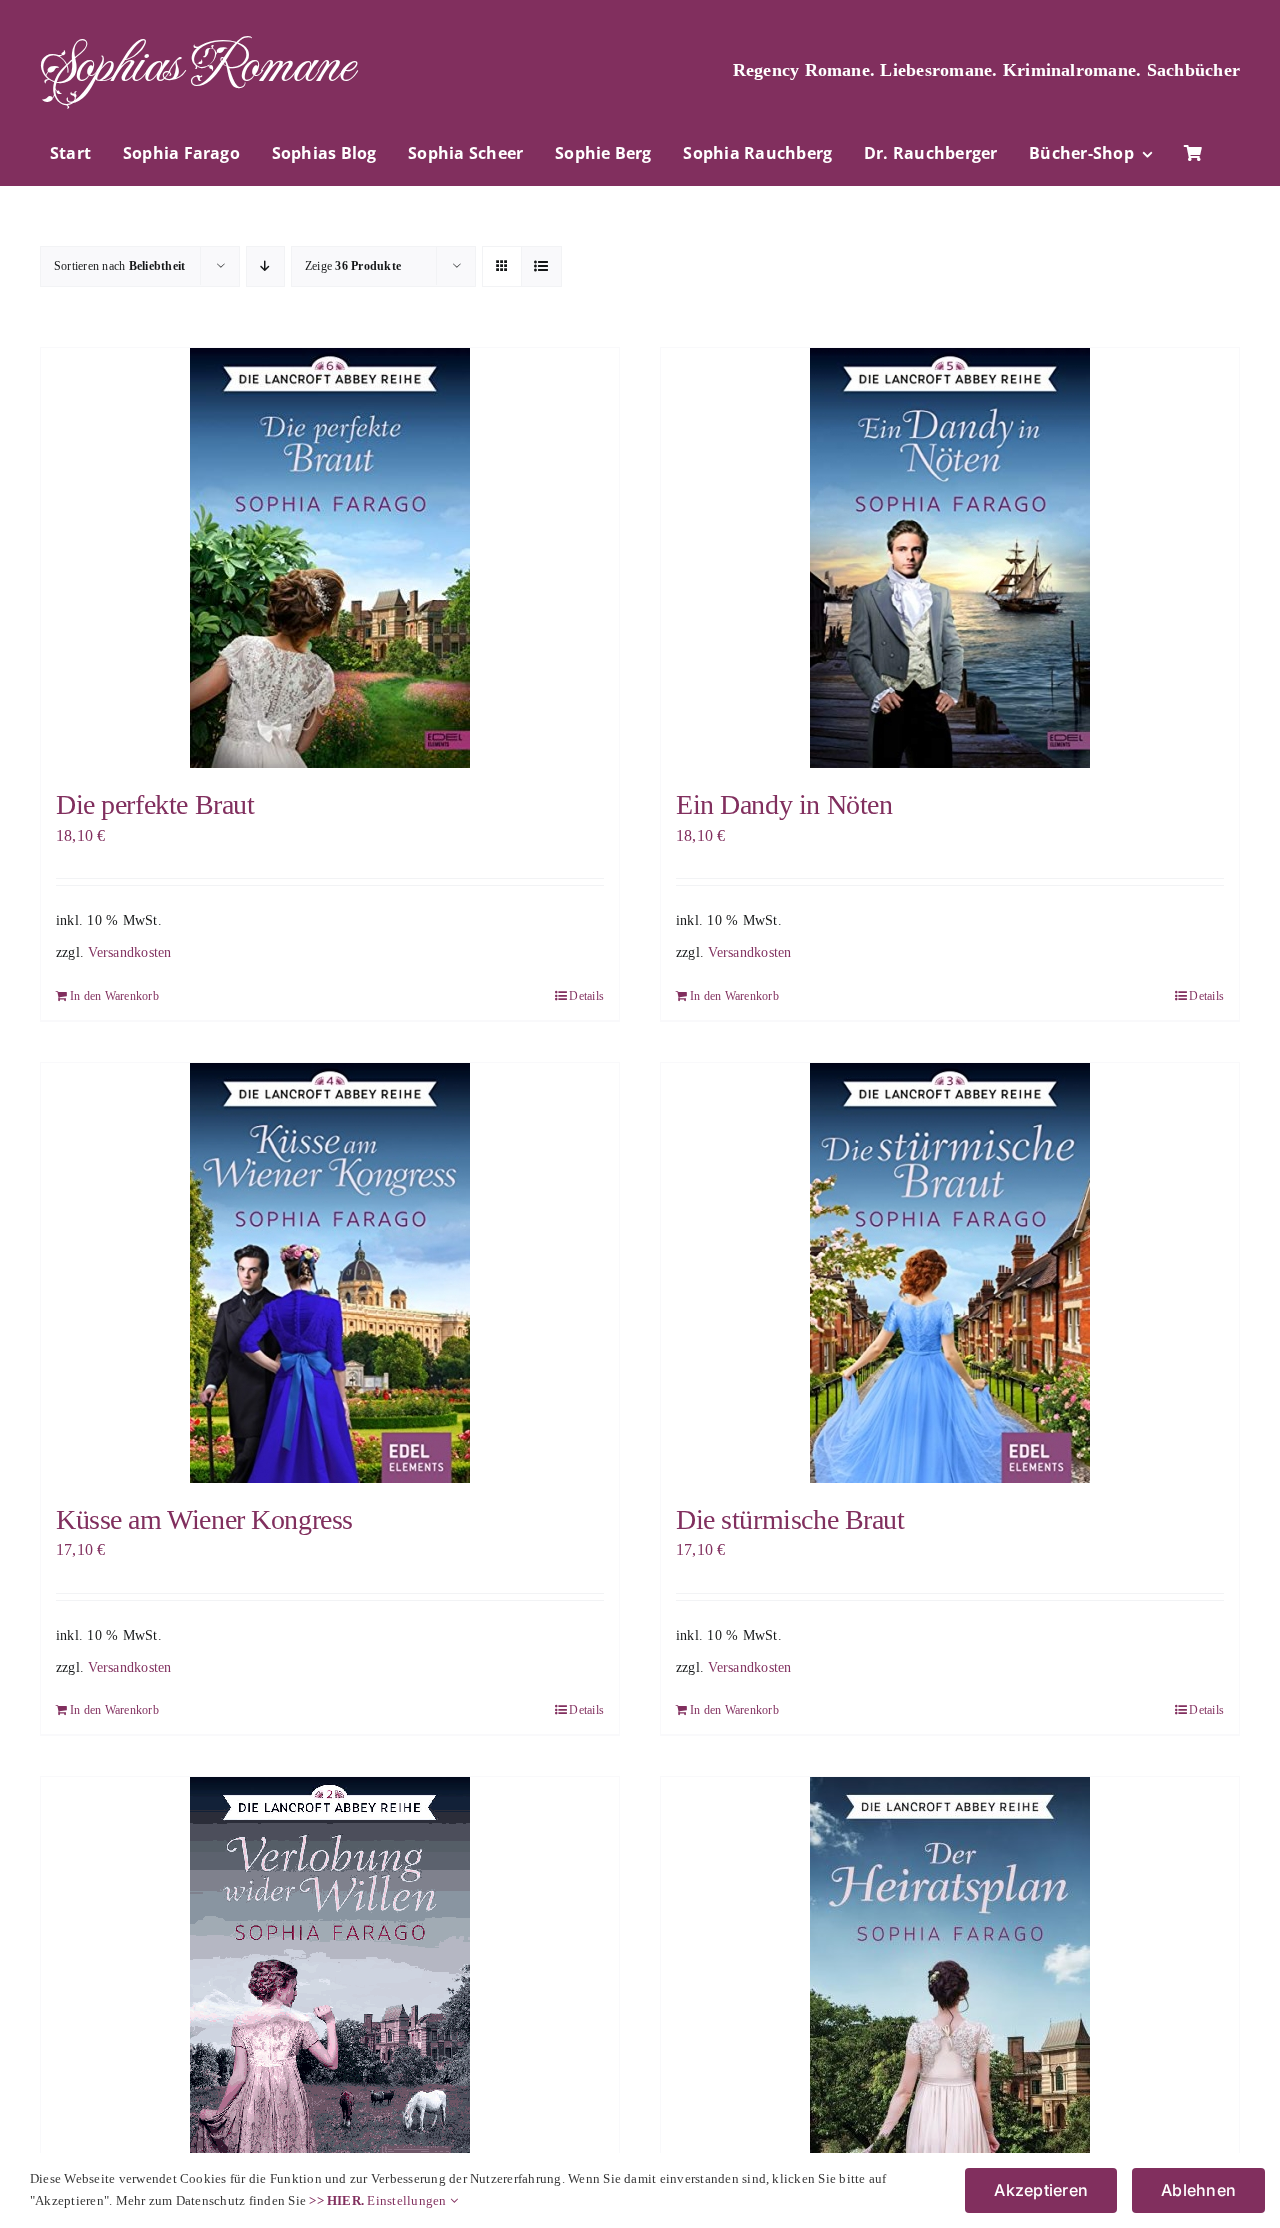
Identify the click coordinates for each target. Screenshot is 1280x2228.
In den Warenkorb (114, 996)
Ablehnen (1198, 2190)
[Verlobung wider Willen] (330, 1987)
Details (586, 996)
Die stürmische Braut (790, 1519)
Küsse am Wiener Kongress (204, 1519)
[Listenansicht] (541, 266)
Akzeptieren (1041, 2190)
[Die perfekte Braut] (330, 558)
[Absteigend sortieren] (265, 266)
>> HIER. (336, 2200)
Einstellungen (408, 2200)
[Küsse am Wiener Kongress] (330, 1273)
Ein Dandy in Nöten (784, 804)
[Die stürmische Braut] (950, 1273)
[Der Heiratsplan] (950, 1998)
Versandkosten (129, 952)
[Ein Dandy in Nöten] (950, 558)
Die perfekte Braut (155, 804)
